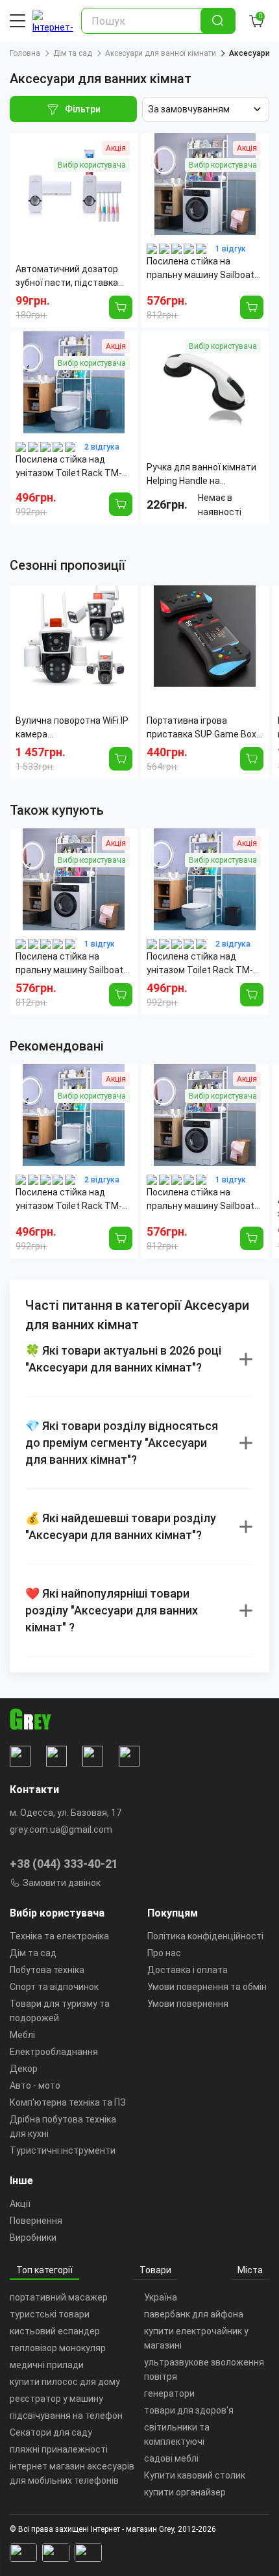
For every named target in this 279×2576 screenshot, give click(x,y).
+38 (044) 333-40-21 (64, 1864)
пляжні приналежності (59, 2449)
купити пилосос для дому (65, 2382)
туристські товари (50, 2314)
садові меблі (171, 2458)
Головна (25, 53)
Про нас (164, 1953)
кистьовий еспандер (55, 2331)
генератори (169, 2393)
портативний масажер (59, 2297)
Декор (24, 2069)
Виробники (33, 2238)
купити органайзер (185, 2492)
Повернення (36, 2221)
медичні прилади (47, 2365)
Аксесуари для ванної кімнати (161, 53)
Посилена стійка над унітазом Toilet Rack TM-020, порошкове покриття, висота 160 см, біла (203, 964)
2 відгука (102, 447)
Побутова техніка (47, 1970)
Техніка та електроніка (59, 1936)
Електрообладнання (54, 2052)
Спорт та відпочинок (54, 1987)
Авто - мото (35, 2085)
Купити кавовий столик (195, 2475)
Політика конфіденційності (205, 1936)
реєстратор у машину (56, 2399)
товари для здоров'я (189, 2410)
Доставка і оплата (188, 1970)
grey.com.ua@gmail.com (61, 1830)
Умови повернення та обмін (207, 1987)
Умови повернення (188, 2004)
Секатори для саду (51, 2432)
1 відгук (231, 249)
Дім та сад (73, 53)
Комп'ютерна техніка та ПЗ (68, 2102)
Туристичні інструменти (63, 2150)
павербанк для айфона (194, 2314)
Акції (20, 2204)
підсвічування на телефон (66, 2416)
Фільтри (83, 109)
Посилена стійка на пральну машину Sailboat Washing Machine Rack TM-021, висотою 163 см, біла (73, 964)
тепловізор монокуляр (58, 2348)
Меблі (22, 2035)
